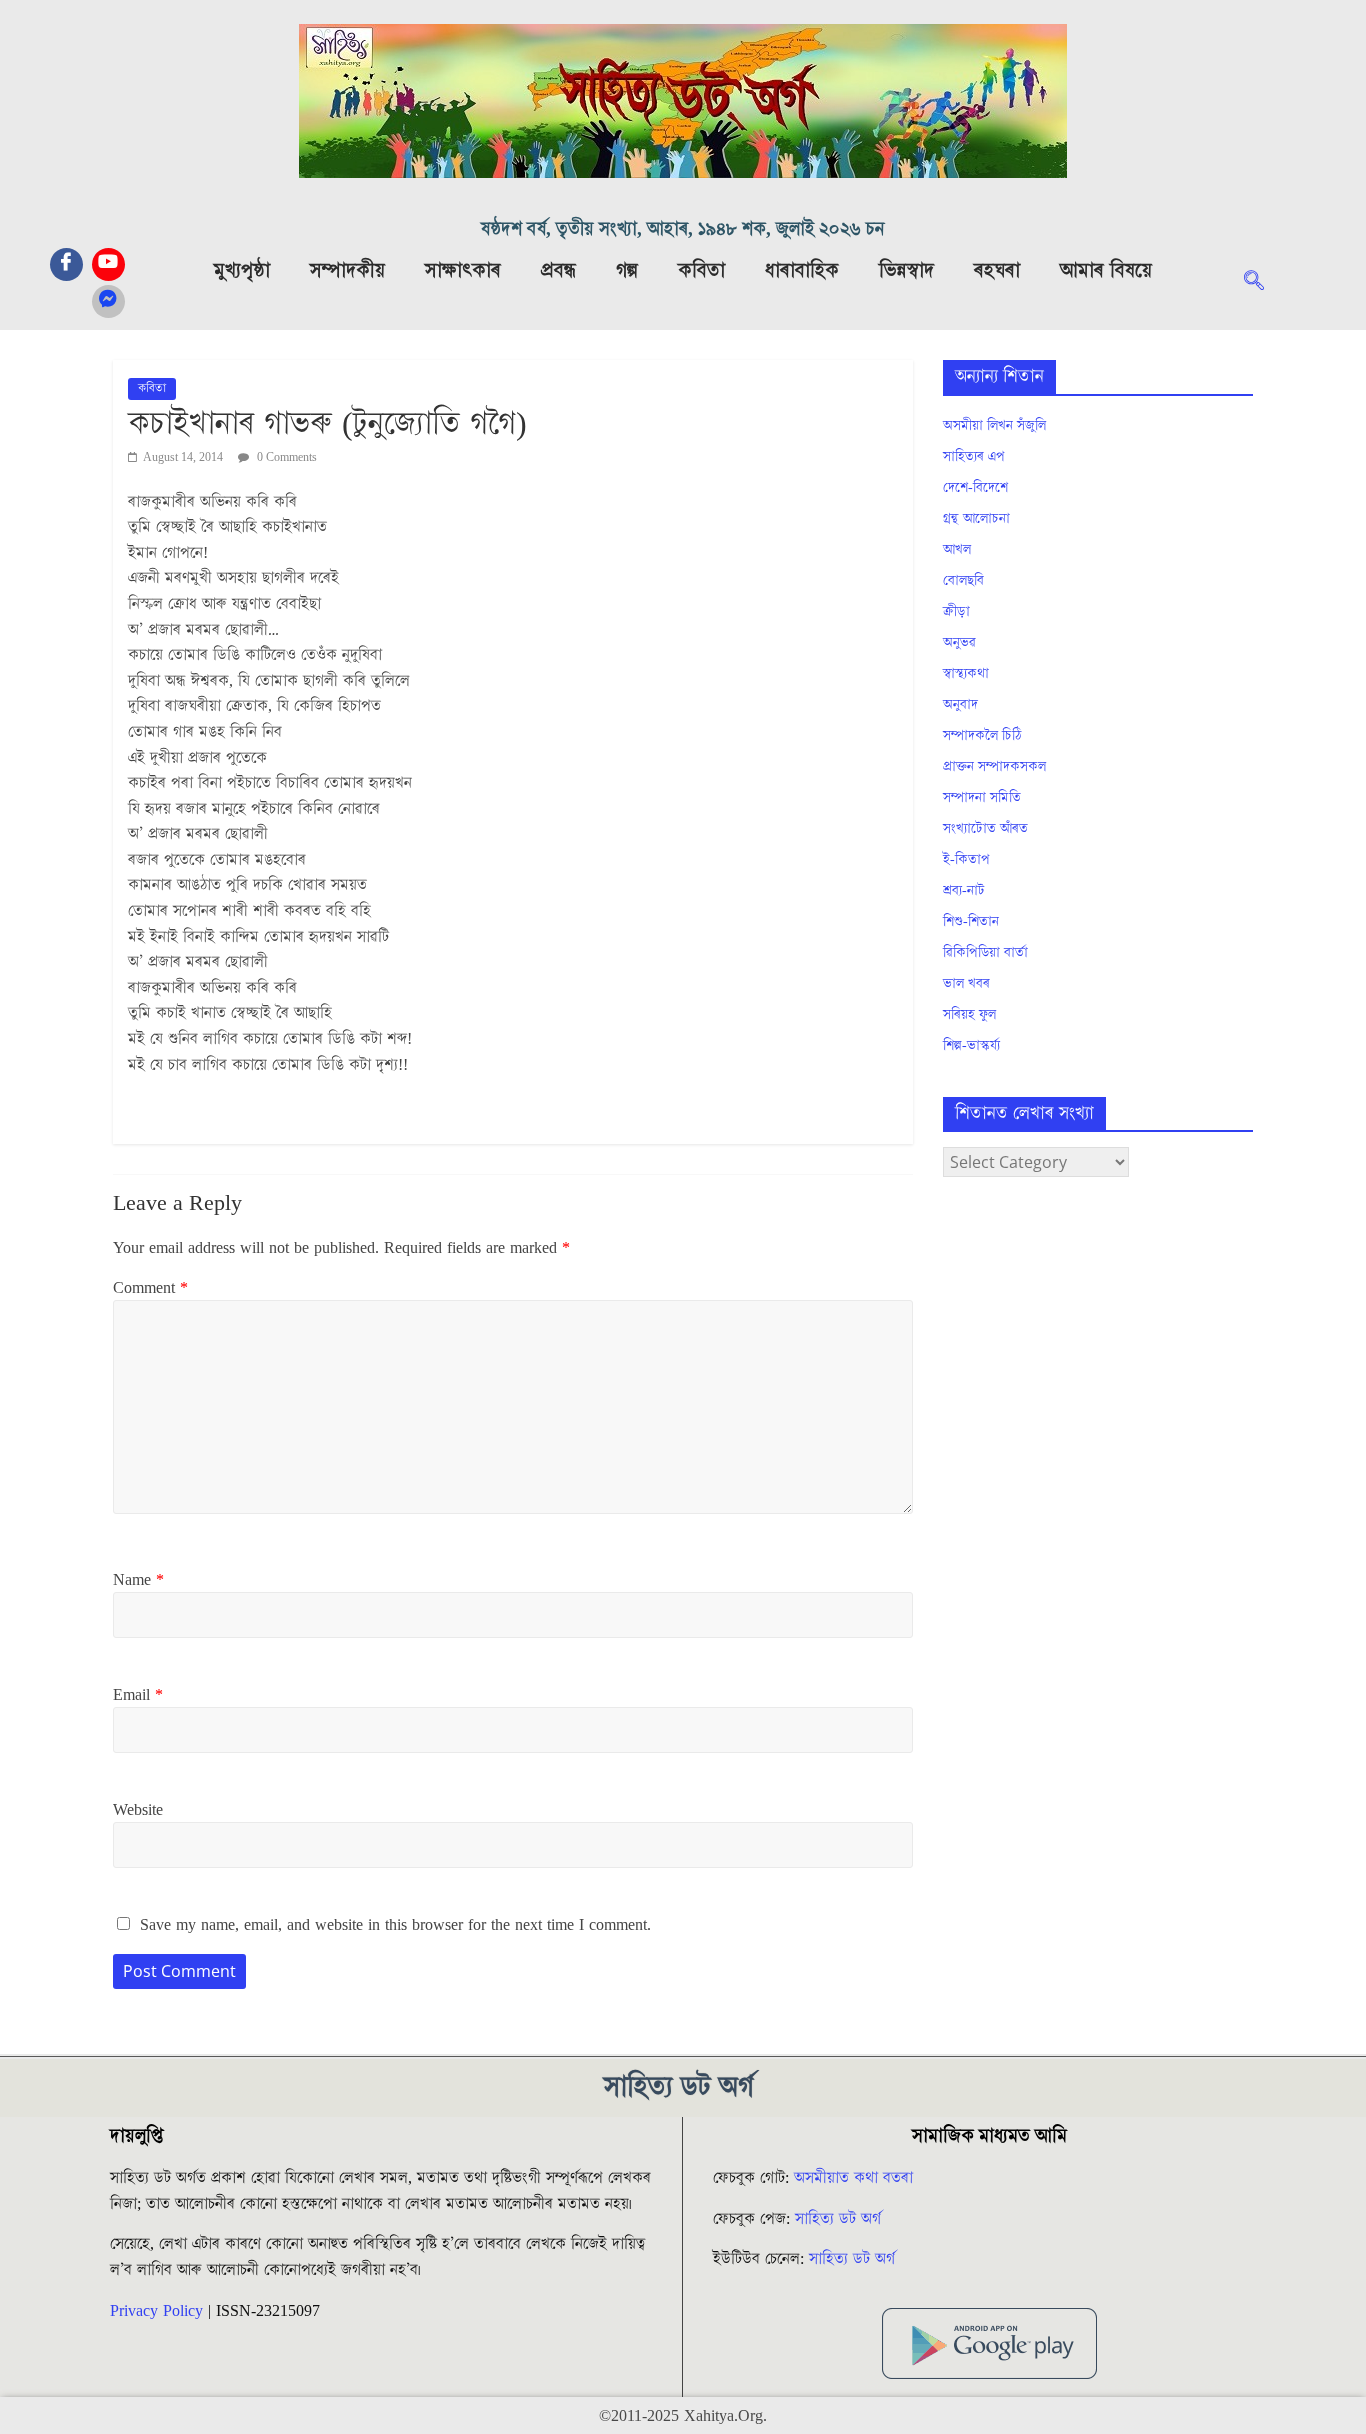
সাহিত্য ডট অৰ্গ (838, 2219)
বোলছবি (963, 581)
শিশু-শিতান (971, 922)
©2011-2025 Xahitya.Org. (683, 2416)
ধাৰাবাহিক (802, 271)
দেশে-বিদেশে (975, 488)
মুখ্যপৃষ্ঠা (242, 271)
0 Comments (285, 457)
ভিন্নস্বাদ (906, 271)
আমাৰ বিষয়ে (1106, 271)
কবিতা (701, 271)
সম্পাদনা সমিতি (982, 798)
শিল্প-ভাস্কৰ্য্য (971, 1046)
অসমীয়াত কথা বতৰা (856, 2178)
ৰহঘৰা (997, 271)
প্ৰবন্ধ (558, 271)
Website (138, 1810)
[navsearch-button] (1264, 283)
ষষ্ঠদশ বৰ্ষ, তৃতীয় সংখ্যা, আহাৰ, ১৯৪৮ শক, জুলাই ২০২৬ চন (683, 229)
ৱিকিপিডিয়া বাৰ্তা (985, 953)
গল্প (627, 271)
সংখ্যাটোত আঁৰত (985, 829)
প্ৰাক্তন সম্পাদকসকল (994, 767)
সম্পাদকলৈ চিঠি (982, 736)
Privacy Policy (156, 2311)
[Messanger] (108, 301)
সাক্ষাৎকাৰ (463, 271)
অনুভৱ (959, 643)
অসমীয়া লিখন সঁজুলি (994, 426)
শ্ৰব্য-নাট (964, 891)
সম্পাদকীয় (347, 271)
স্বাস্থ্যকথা (966, 674)
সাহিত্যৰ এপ (974, 457)
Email (138, 1695)
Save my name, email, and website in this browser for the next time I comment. (395, 1925)
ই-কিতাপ (966, 860)
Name (138, 1580)
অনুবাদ (960, 705)
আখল (957, 550)
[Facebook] (66, 264)
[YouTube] (108, 264)
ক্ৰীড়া (956, 612)
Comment (150, 1288)
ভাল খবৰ (966, 984)
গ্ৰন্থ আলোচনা (976, 519)
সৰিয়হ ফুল (969, 1015)
